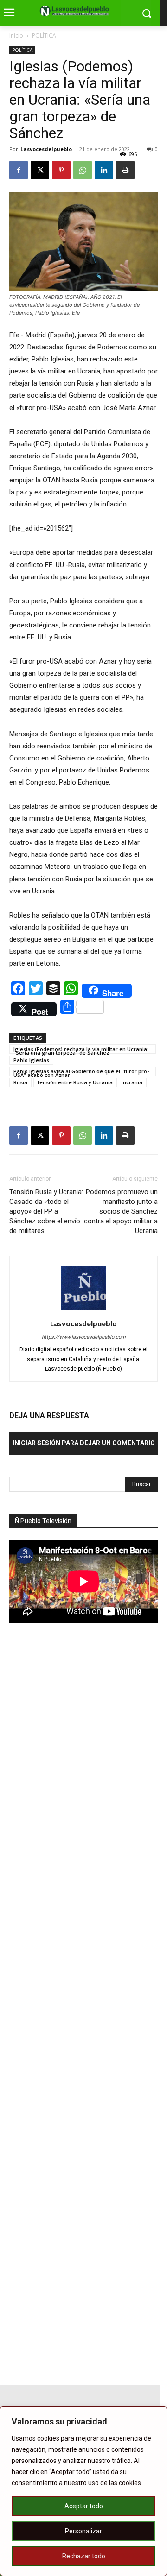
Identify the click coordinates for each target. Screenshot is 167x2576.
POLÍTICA (44, 35)
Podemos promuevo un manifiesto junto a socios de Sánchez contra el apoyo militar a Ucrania (121, 1211)
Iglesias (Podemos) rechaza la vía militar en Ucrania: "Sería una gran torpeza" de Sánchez (81, 1050)
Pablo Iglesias (31, 1060)
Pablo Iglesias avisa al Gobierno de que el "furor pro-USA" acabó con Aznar (81, 1072)
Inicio (16, 35)
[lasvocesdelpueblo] (77, 11)
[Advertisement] (79, 1792)
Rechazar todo (84, 2556)
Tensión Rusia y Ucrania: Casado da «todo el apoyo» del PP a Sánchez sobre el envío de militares (46, 1211)
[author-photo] (83, 1310)
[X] (40, 170)
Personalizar (83, 2531)
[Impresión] (125, 170)
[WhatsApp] (83, 170)
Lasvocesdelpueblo (46, 149)
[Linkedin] (104, 170)
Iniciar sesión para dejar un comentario (84, 1443)
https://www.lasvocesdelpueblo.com (84, 1337)
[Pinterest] (61, 170)
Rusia (20, 1082)
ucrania (133, 1082)
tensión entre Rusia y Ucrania (75, 1082)
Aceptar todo (84, 2506)
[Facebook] (19, 170)
